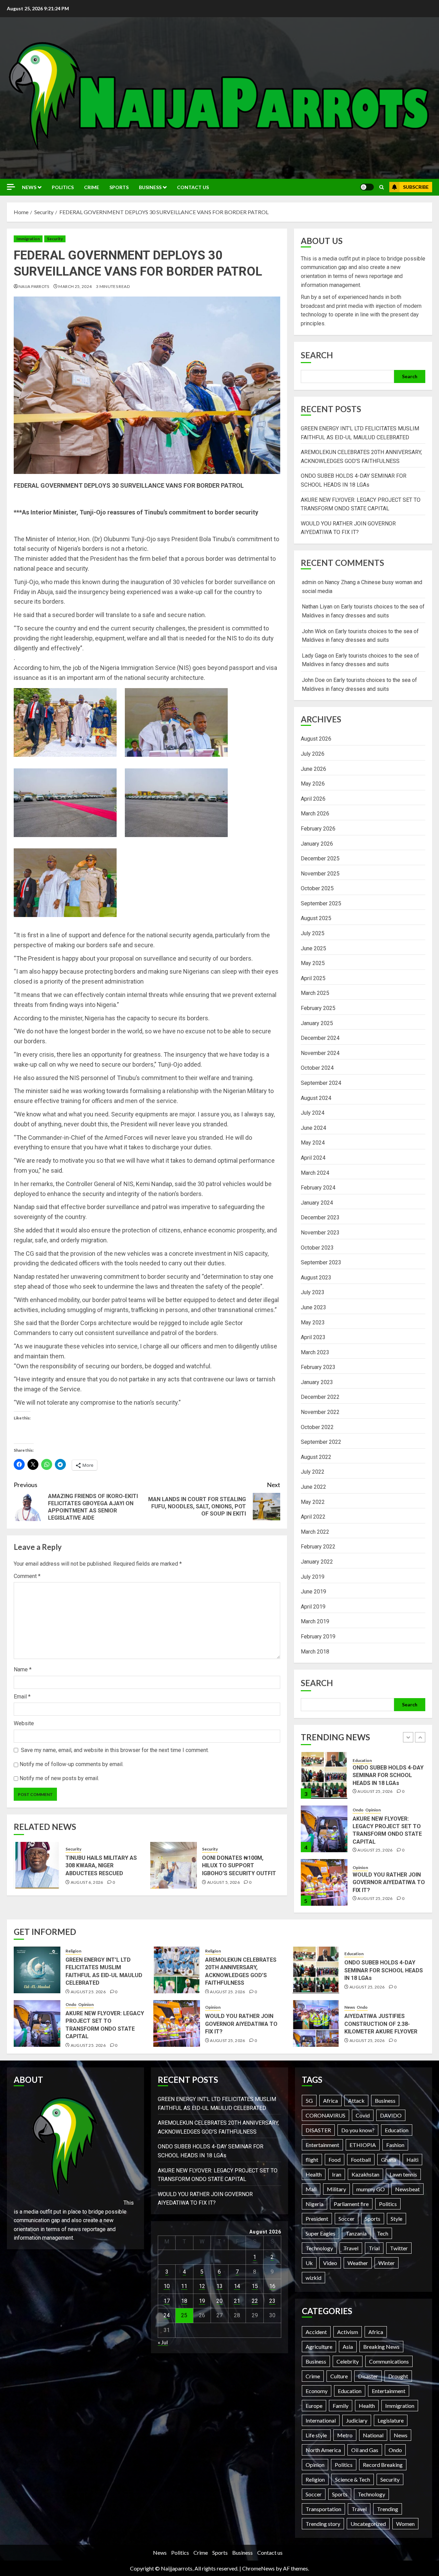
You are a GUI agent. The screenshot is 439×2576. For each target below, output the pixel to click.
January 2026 (317, 844)
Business (150, 187)
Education (354, 1954)
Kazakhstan (365, 2174)
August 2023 (316, 1278)
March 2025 (315, 993)
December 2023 (320, 1217)
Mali (311, 2189)
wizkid (313, 2278)
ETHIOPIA (363, 2145)
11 (184, 2286)
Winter (387, 2263)
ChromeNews (258, 2568)
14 (237, 2286)
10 (167, 2286)
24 (167, 2315)
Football (361, 2160)
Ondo (358, 1756)
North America (323, 2450)
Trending (388, 2509)
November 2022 (320, 1412)
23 (272, 2301)
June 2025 (313, 948)
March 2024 (315, 1173)
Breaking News (381, 2347)
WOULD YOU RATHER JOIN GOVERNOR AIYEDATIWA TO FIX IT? (389, 1829)
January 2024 (317, 1203)
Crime (92, 187)
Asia (348, 2347)
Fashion (395, 2145)
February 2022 (318, 1547)
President (317, 2219)
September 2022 (321, 1442)
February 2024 (318, 1188)
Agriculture (319, 2347)
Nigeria (315, 2204)
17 (167, 2301)
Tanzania (356, 2233)
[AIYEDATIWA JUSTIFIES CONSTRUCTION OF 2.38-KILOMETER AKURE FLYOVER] (316, 2023)
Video (330, 2263)
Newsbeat (407, 2189)
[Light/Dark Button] (367, 187)
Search (317, 355)
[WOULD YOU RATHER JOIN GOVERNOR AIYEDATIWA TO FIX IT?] (324, 1829)
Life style (316, 2435)
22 (255, 2301)
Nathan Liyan (317, 607)
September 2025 (321, 903)
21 (237, 2301)
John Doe (313, 680)
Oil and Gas (365, 2450)
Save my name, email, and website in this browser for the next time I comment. (115, 1750)
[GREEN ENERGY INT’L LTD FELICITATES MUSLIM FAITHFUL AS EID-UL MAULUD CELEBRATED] (324, 1882)
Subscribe (416, 187)
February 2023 (318, 1367)
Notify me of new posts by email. (59, 1778)
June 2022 (313, 1487)
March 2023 (315, 1352)
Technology (319, 2248)
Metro (345, 2435)
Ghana (389, 2160)
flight (312, 2160)
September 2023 (321, 1262)
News (29, 187)
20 (219, 2301)
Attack (356, 2101)
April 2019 (313, 1607)
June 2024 (313, 1128)
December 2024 (320, 1038)
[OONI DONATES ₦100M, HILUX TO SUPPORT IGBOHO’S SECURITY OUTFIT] (174, 1865)
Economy (317, 2391)
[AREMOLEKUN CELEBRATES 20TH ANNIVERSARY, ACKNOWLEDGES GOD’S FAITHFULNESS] (177, 1970)
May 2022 (313, 1502)
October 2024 (317, 1068)
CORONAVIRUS (325, 2115)
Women (405, 2524)
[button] (382, 187)
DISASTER (318, 2130)
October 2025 (317, 888)
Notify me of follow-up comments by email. (72, 1764)
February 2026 (318, 829)
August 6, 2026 (87, 1882)
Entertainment (322, 2145)
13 (219, 2286)
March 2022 (315, 1532)
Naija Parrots (34, 286)
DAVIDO (391, 2115)
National (373, 2435)
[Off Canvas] (11, 187)
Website (24, 1723)
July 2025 (313, 933)
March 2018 (315, 1652)
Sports (119, 187)
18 (184, 2301)
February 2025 (318, 1008)
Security (55, 239)
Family (341, 2406)
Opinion (373, 1756)
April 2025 (313, 978)
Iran (337, 2174)
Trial (374, 2248)
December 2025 (320, 858)
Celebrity (348, 2361)
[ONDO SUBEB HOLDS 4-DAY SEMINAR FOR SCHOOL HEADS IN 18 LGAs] (316, 1970)
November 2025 (320, 874)
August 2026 (316, 739)
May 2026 (313, 784)
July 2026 (313, 754)
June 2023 (313, 1307)
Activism (348, 2332)
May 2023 (313, 1322)
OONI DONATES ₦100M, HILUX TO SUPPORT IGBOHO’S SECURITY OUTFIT (239, 1866)
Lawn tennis (403, 2174)
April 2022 (313, 1517)
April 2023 (313, 1337)
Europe (314, 2406)
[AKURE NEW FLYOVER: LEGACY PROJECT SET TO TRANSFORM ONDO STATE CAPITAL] (324, 1775)
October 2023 (317, 1248)
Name (23, 1669)
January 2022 (317, 1562)
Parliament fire (351, 2204)
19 (202, 2301)
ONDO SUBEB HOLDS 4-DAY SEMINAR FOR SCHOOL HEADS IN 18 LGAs (384, 1970)
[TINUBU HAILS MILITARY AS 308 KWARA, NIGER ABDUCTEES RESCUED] (37, 1865)
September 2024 (321, 1083)
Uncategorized (368, 2524)
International (321, 2420)
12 (202, 2286)
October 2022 (317, 1427)
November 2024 (320, 1053)
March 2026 (315, 814)
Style (396, 2219)
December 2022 (320, 1397)
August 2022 (316, 1457)
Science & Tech (353, 2479)
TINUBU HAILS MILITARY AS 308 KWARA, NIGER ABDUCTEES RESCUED (101, 1866)
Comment (27, 1576)
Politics (63, 187)
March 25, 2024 (75, 286)
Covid (363, 2115)
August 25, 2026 (375, 1796)
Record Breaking (383, 2465)
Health (314, 2174)
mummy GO (371, 2189)
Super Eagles (321, 2233)
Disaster (368, 2376)
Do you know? (358, 2130)
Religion (360, 1864)
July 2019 (313, 1577)
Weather (358, 2263)
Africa (330, 2101)
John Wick (314, 631)
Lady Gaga (314, 656)
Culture (339, 2376)
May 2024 (313, 1143)
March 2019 (315, 1621)
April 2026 (313, 799)
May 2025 (313, 963)
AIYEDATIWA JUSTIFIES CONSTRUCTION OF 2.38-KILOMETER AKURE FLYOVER (381, 2024)
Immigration (28, 239)
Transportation (323, 2509)
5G (309, 2101)
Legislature (391, 2420)
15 (255, 2286)
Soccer (347, 2219)
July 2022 (313, 1472)
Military (336, 2189)
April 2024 (313, 1158)
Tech (383, 2233)
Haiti (412, 2160)
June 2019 (313, 1592)
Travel (351, 2248)
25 (184, 2315)
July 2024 (313, 1113)
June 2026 (313, 769)
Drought (398, 2376)
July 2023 (313, 1292)
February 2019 (318, 1637)
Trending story (323, 2524)
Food (335, 2160)
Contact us (193, 187)
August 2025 (316, 918)
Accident (316, 2332)
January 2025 (317, 1023)
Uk (309, 2263)
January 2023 (317, 1382)
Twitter (399, 2248)
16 (272, 2286)
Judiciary (357, 2420)
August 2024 (316, 1098)
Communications (389, 2361)
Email (22, 1697)
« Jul (163, 2342)
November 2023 (320, 1233)
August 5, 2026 (223, 1882)
